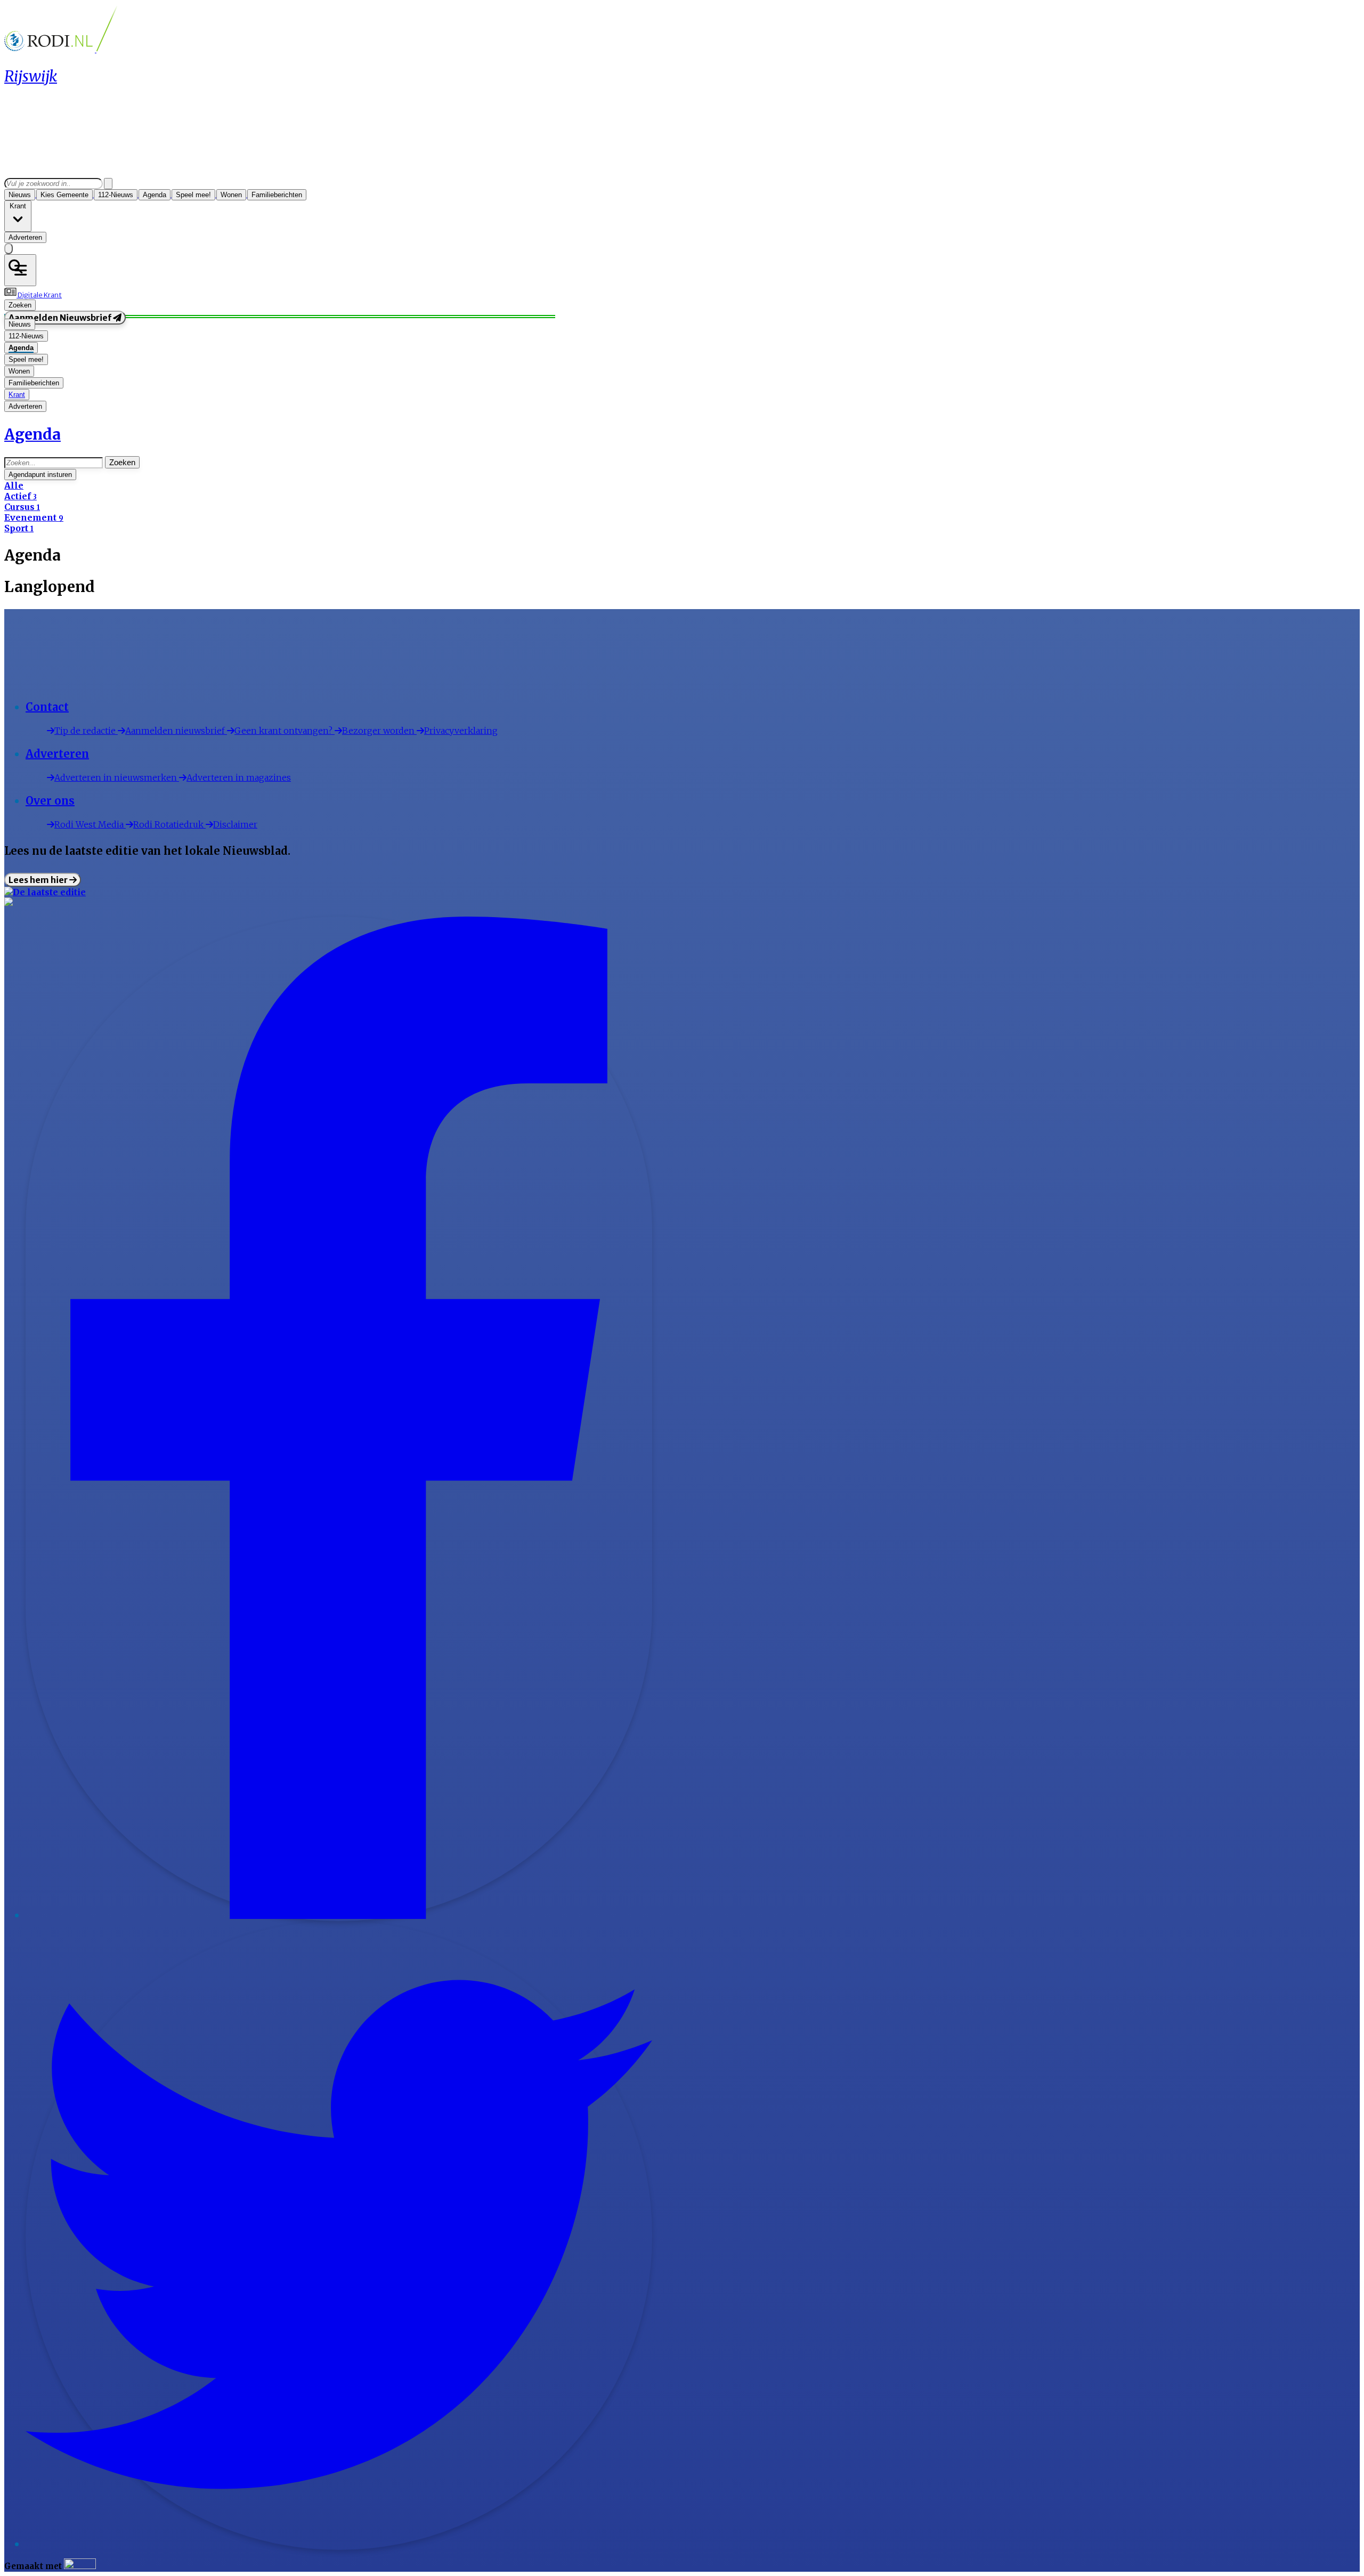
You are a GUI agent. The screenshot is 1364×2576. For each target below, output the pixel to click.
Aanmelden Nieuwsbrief (61, 318)
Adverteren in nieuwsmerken (117, 777)
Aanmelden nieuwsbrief (176, 731)
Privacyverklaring (461, 731)
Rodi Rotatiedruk (169, 824)
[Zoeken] (108, 184)
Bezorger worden (379, 731)
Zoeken (122, 462)
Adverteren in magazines (239, 777)
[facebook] (339, 1916)
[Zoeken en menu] (20, 270)
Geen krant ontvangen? (285, 731)
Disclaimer (235, 824)
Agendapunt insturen (40, 475)
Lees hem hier (39, 880)
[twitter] (339, 2545)
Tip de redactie (86, 731)
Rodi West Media (90, 824)
